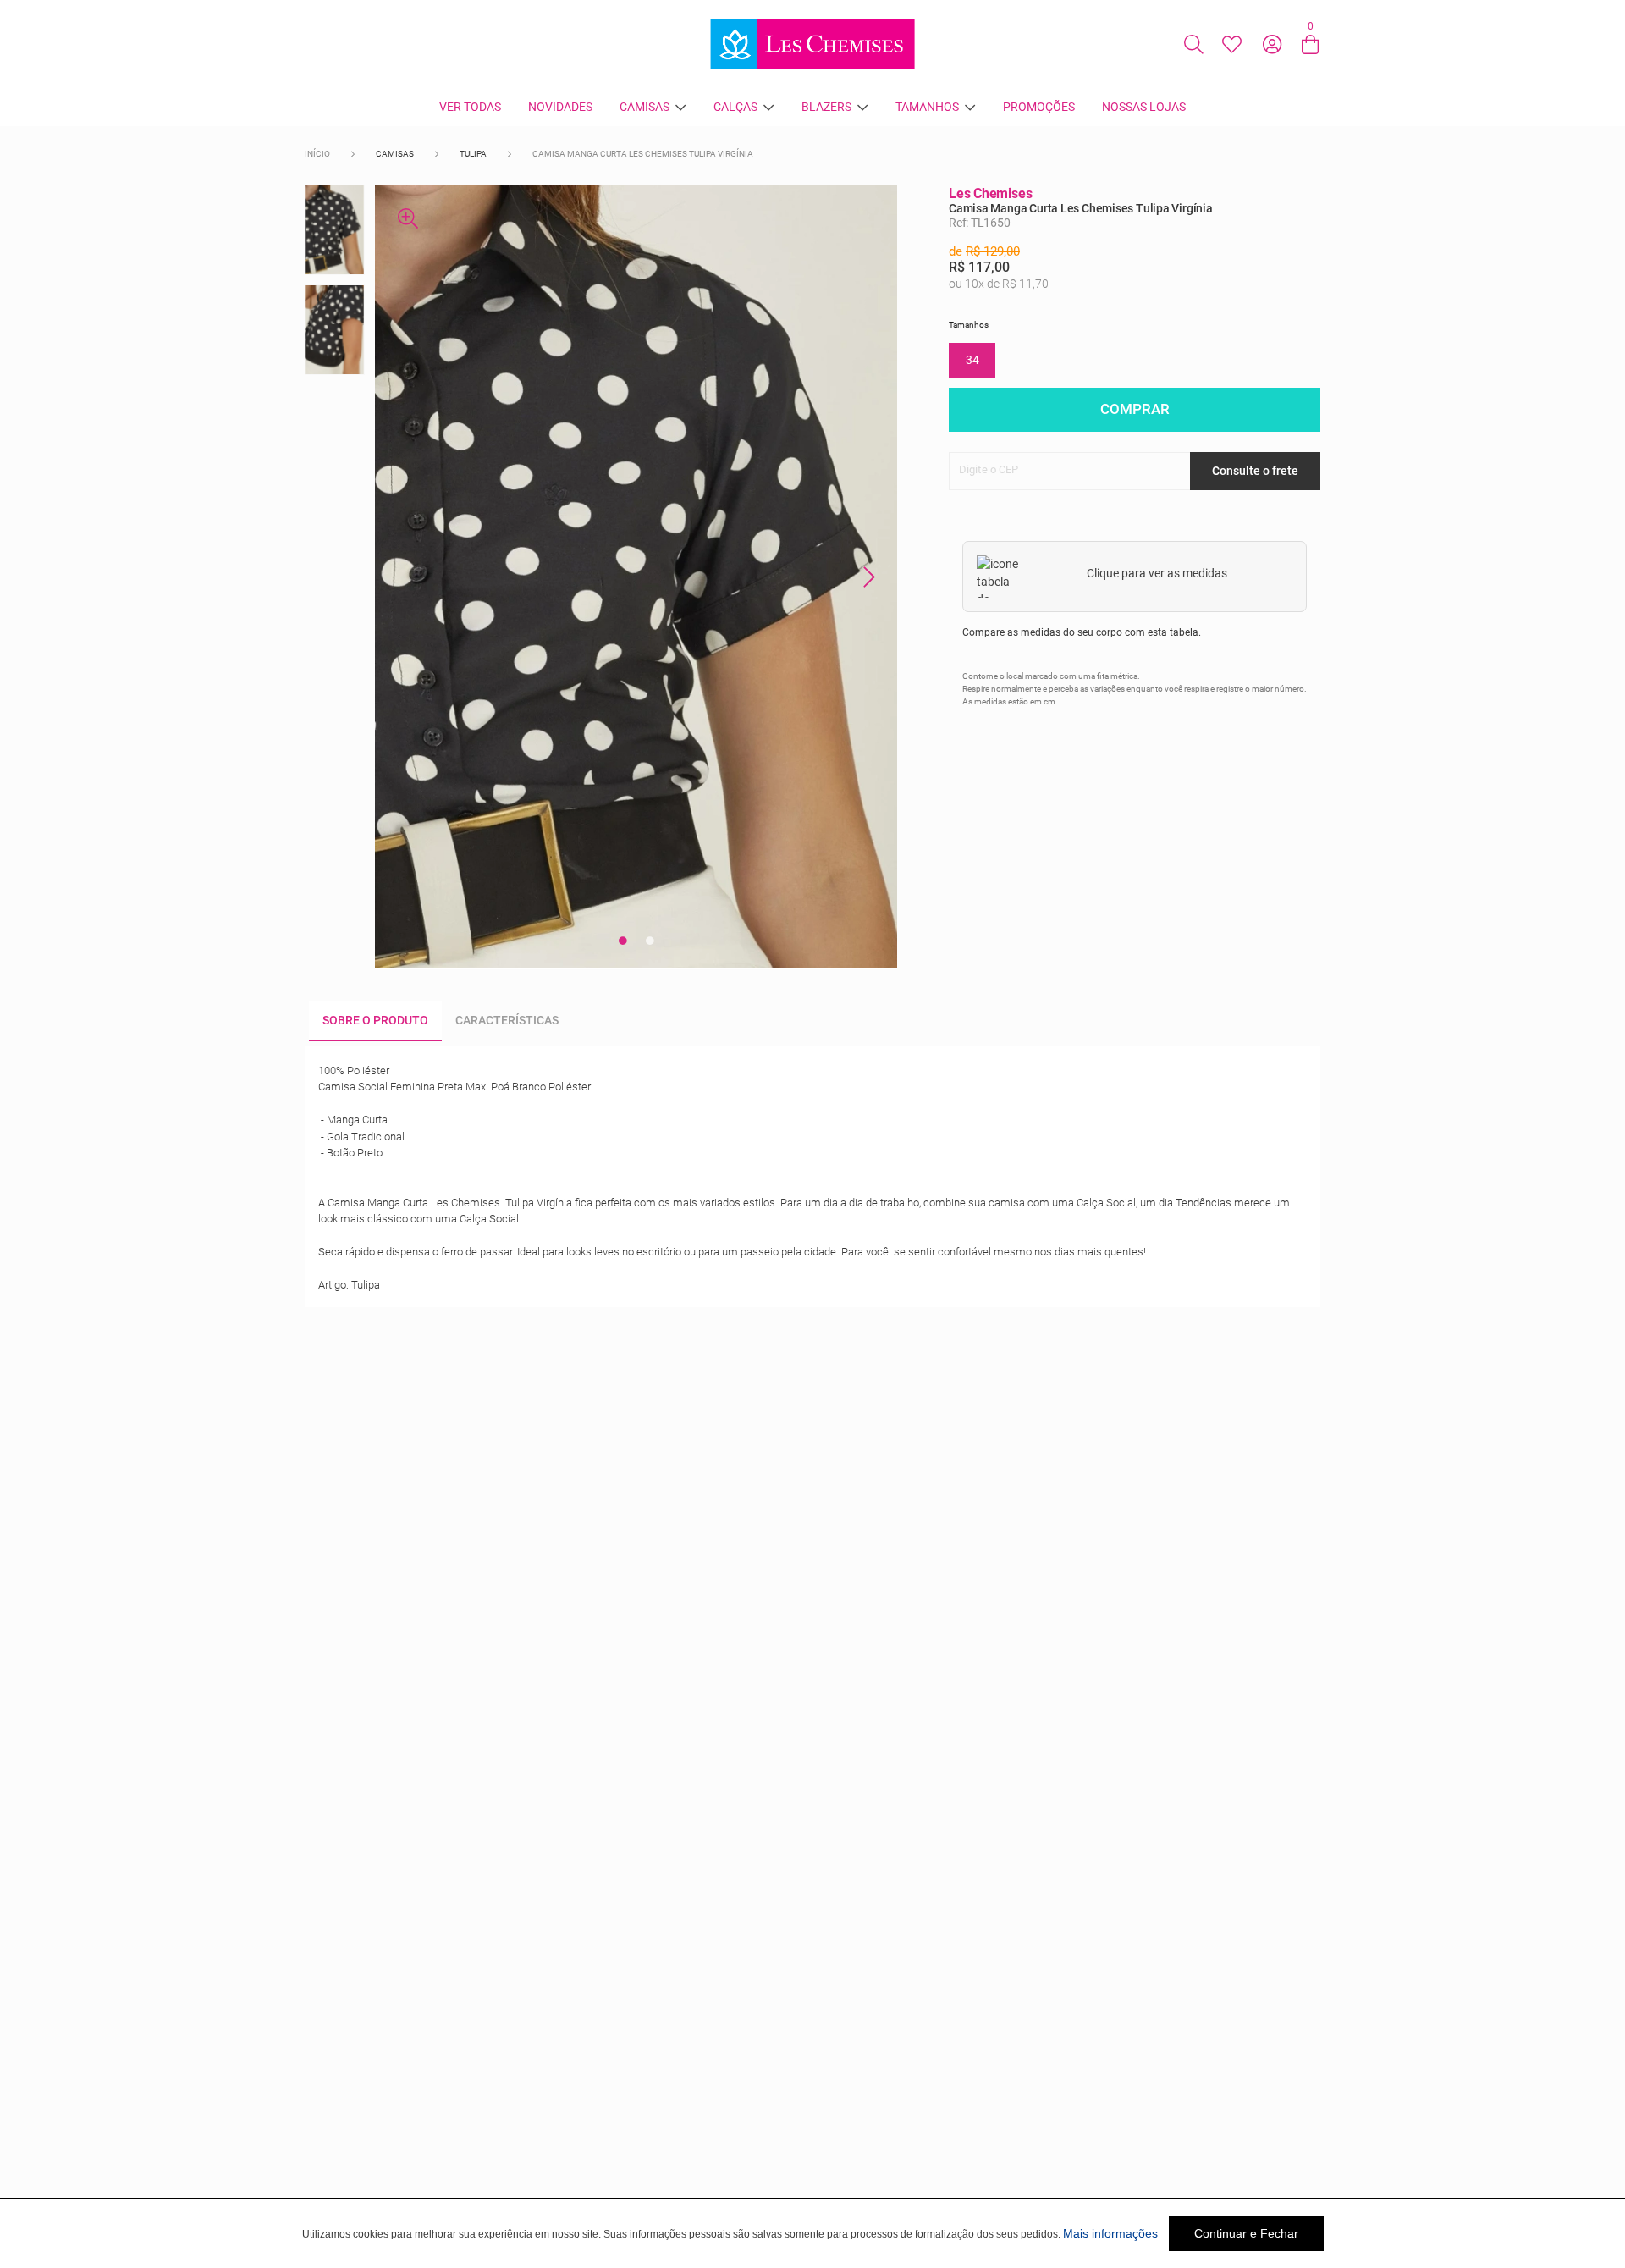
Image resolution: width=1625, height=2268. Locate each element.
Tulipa (473, 154)
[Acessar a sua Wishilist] (1231, 44)
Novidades (560, 107)
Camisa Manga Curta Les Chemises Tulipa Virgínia (643, 154)
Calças (735, 107)
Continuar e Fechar (1246, 2233)
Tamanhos (927, 107)
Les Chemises (990, 193)
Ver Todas (470, 107)
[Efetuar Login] (1272, 44)
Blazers (826, 107)
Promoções (1039, 107)
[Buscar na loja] (1193, 44)
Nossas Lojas (1144, 107)
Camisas (644, 107)
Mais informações (1110, 2233)
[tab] (375, 1021)
